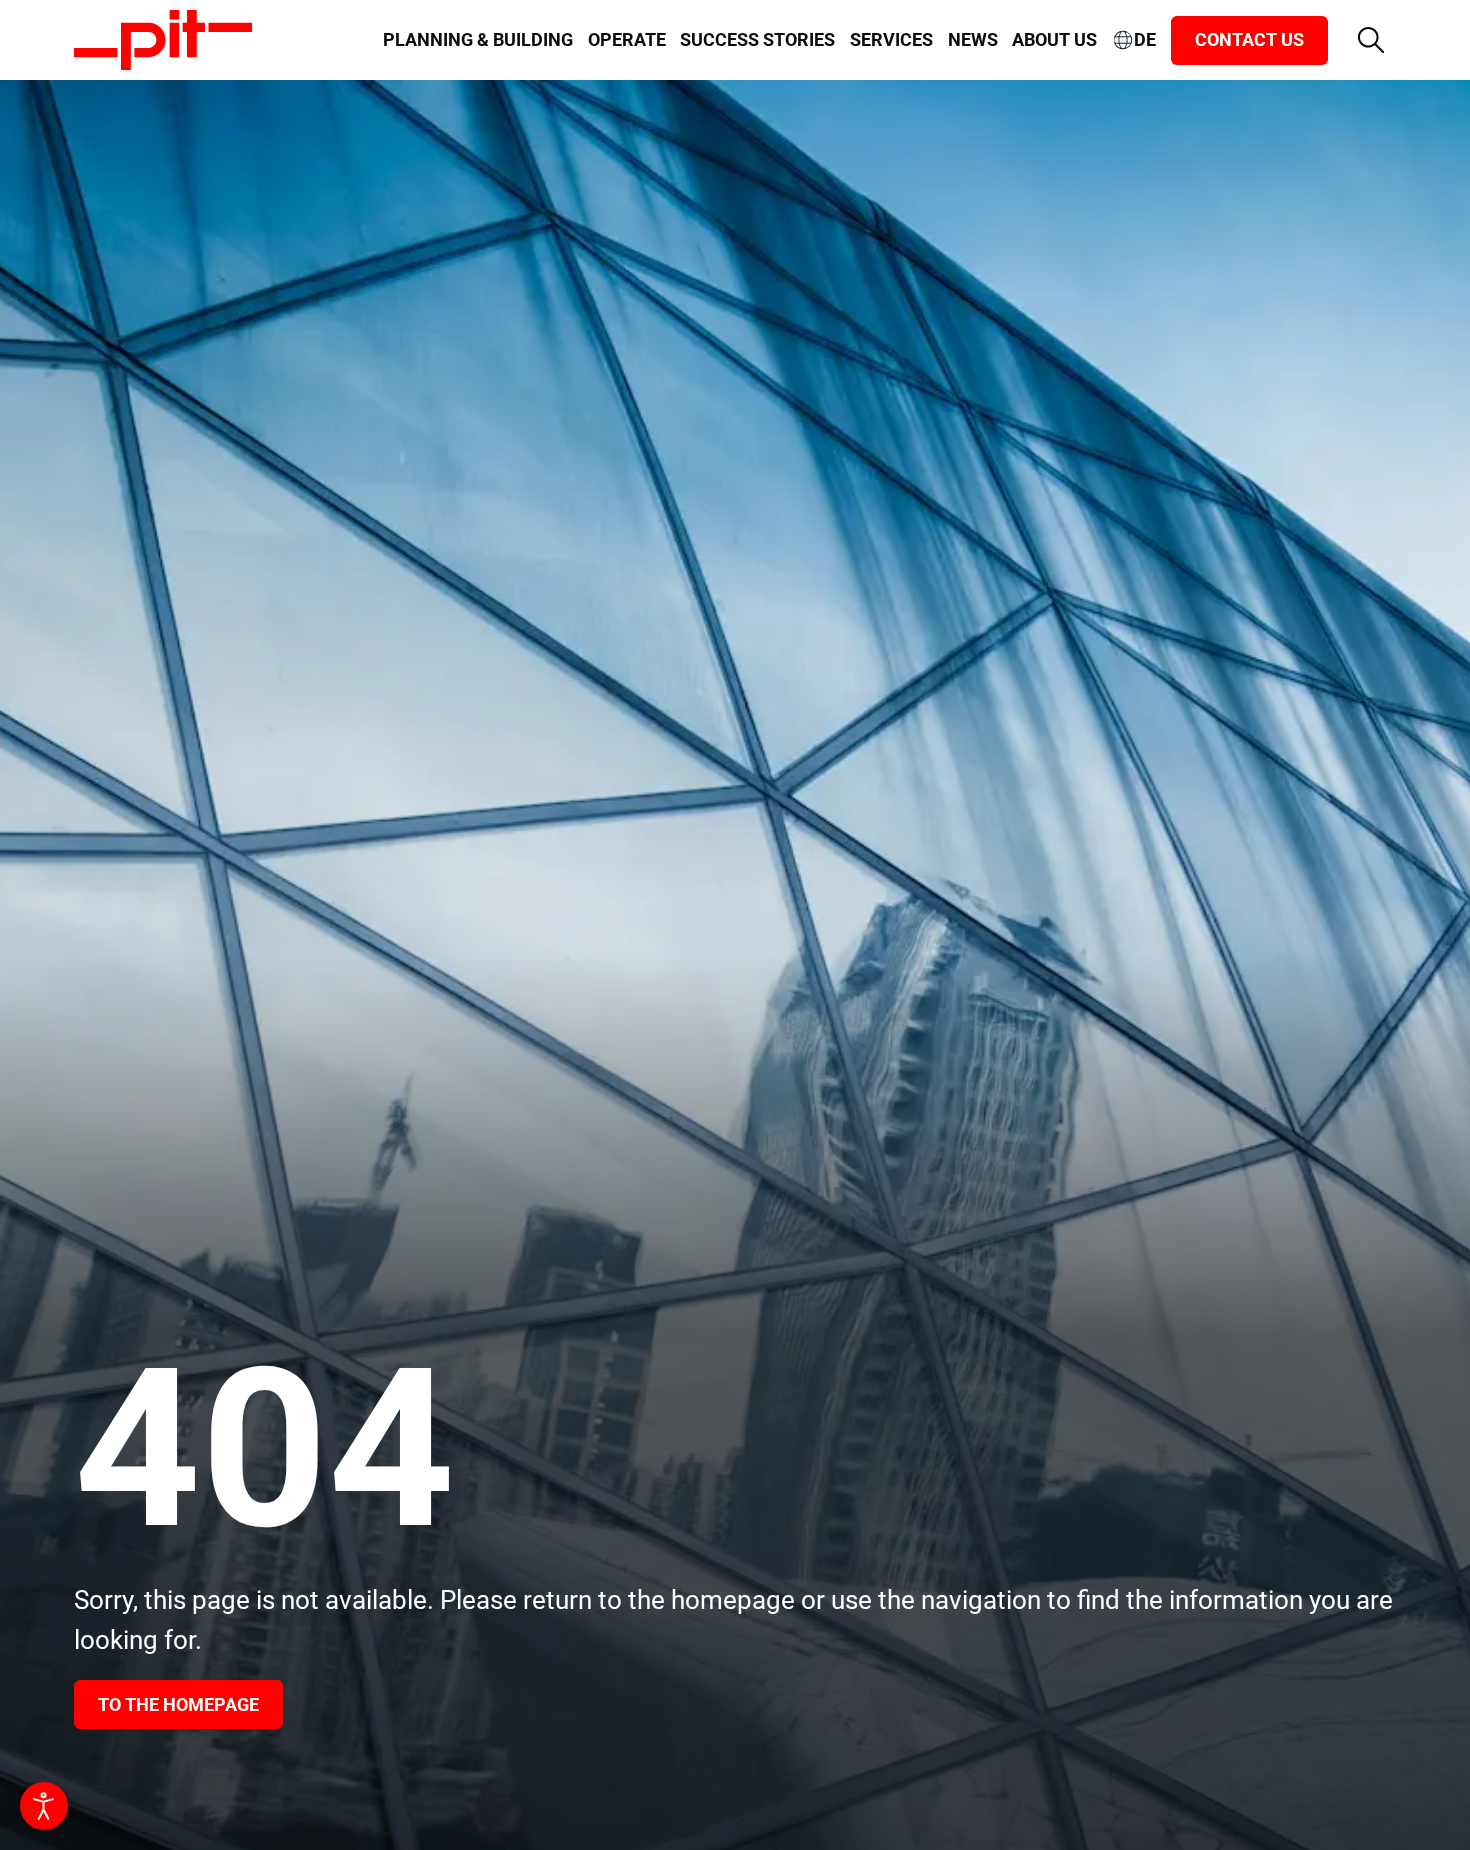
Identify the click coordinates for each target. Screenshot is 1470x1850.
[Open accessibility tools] (44, 1806)
